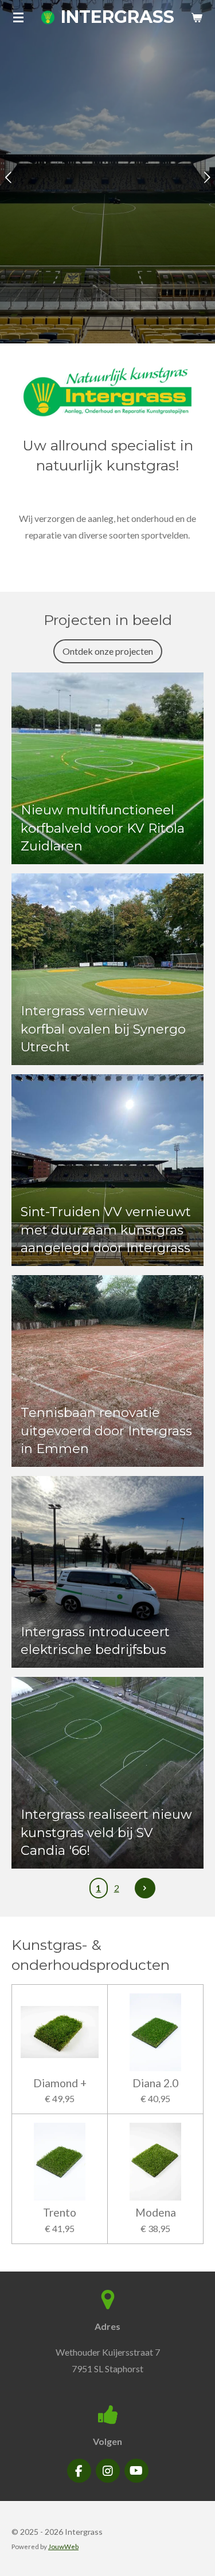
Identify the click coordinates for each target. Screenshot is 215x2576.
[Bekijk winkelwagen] (197, 17)
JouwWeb (63, 2546)
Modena (156, 2213)
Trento (60, 2213)
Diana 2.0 (155, 2083)
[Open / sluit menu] (18, 17)
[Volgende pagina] (145, 1888)
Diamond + (60, 2083)
